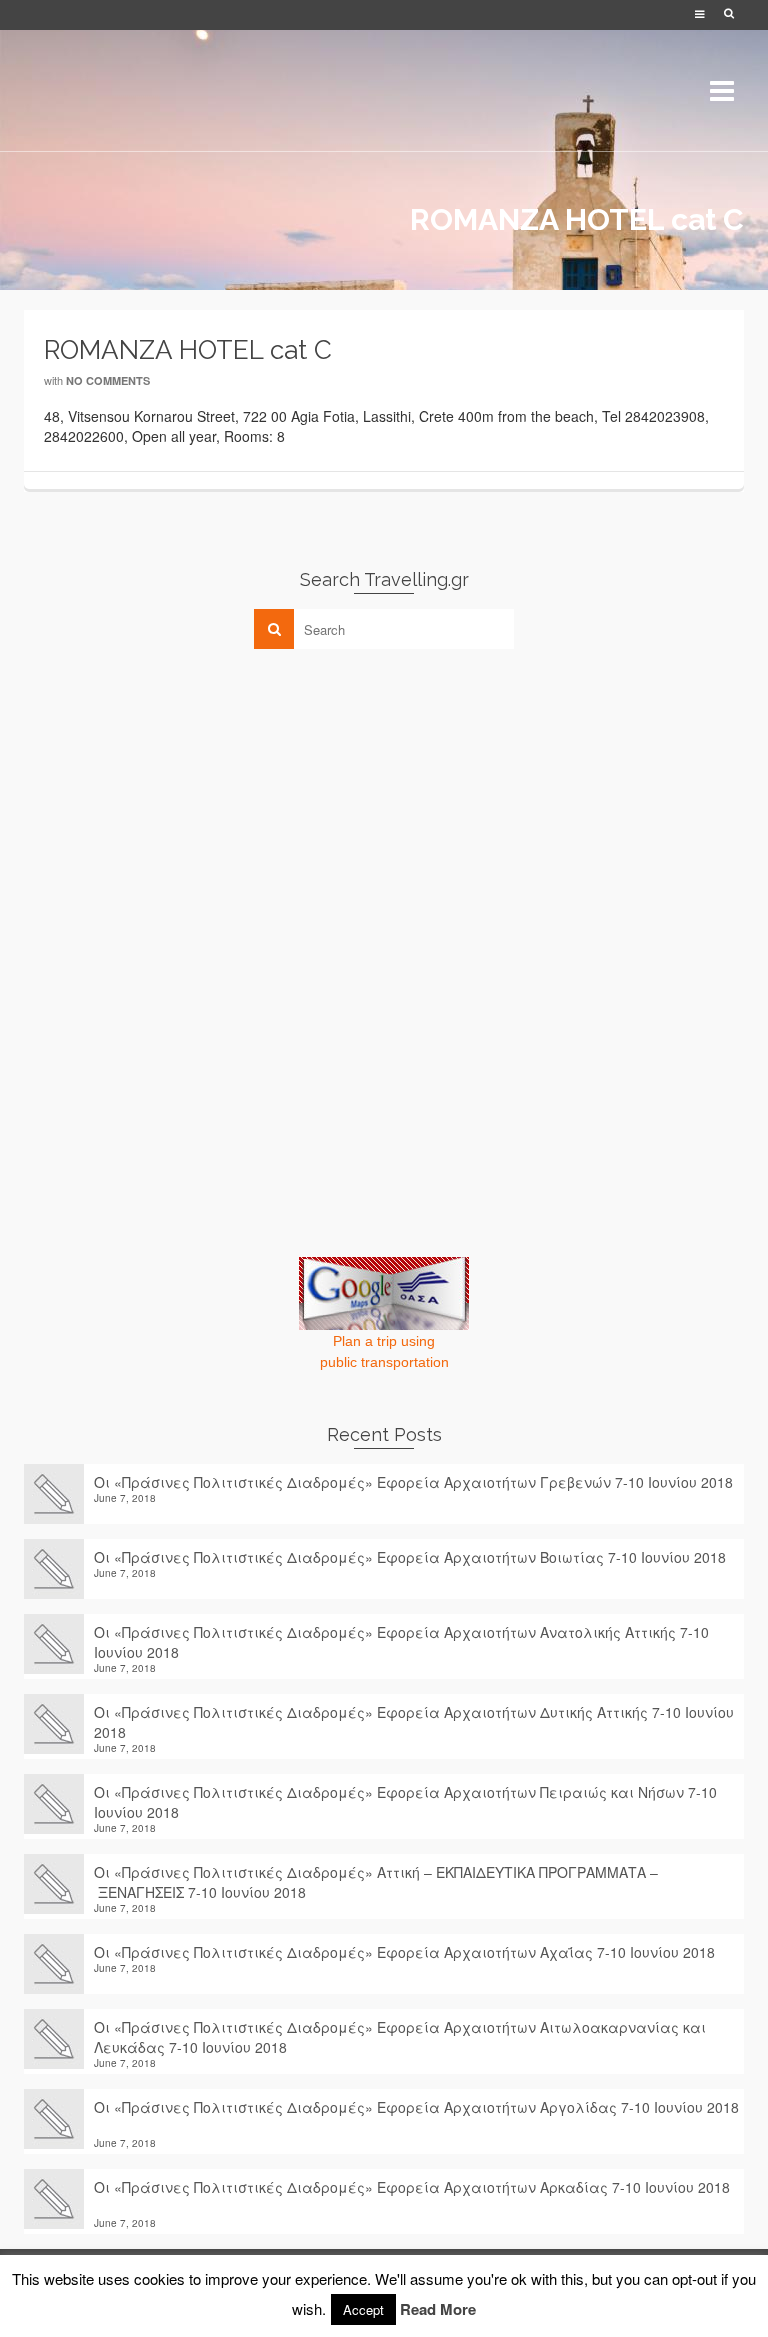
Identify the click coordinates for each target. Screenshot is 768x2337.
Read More (438, 2309)
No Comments (108, 380)
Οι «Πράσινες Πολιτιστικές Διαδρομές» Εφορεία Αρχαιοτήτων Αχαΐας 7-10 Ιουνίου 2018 (404, 1952)
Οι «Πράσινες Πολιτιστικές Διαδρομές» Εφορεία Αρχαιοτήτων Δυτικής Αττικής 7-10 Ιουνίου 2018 (414, 1722)
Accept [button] (363, 2309)
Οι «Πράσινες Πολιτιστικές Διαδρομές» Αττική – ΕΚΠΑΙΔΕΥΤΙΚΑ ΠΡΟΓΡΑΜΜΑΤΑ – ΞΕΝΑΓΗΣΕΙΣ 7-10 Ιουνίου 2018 (376, 1882)
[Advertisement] (174, 804)
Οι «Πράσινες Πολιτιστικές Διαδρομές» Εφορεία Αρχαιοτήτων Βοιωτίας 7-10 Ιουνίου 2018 (410, 1557)
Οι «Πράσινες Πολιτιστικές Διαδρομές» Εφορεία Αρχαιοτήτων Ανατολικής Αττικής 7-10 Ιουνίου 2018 (401, 1642)
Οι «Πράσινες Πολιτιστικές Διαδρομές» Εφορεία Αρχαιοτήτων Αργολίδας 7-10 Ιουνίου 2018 (416, 2117)
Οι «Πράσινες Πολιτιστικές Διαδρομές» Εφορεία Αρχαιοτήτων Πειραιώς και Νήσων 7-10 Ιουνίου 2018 (405, 1802)
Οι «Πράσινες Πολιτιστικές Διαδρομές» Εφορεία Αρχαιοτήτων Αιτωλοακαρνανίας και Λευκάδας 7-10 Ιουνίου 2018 (400, 2037)
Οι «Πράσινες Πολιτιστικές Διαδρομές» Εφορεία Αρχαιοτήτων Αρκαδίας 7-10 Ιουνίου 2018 (412, 2197)
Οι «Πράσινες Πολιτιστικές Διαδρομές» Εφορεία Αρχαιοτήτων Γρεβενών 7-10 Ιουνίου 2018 (413, 1482)
